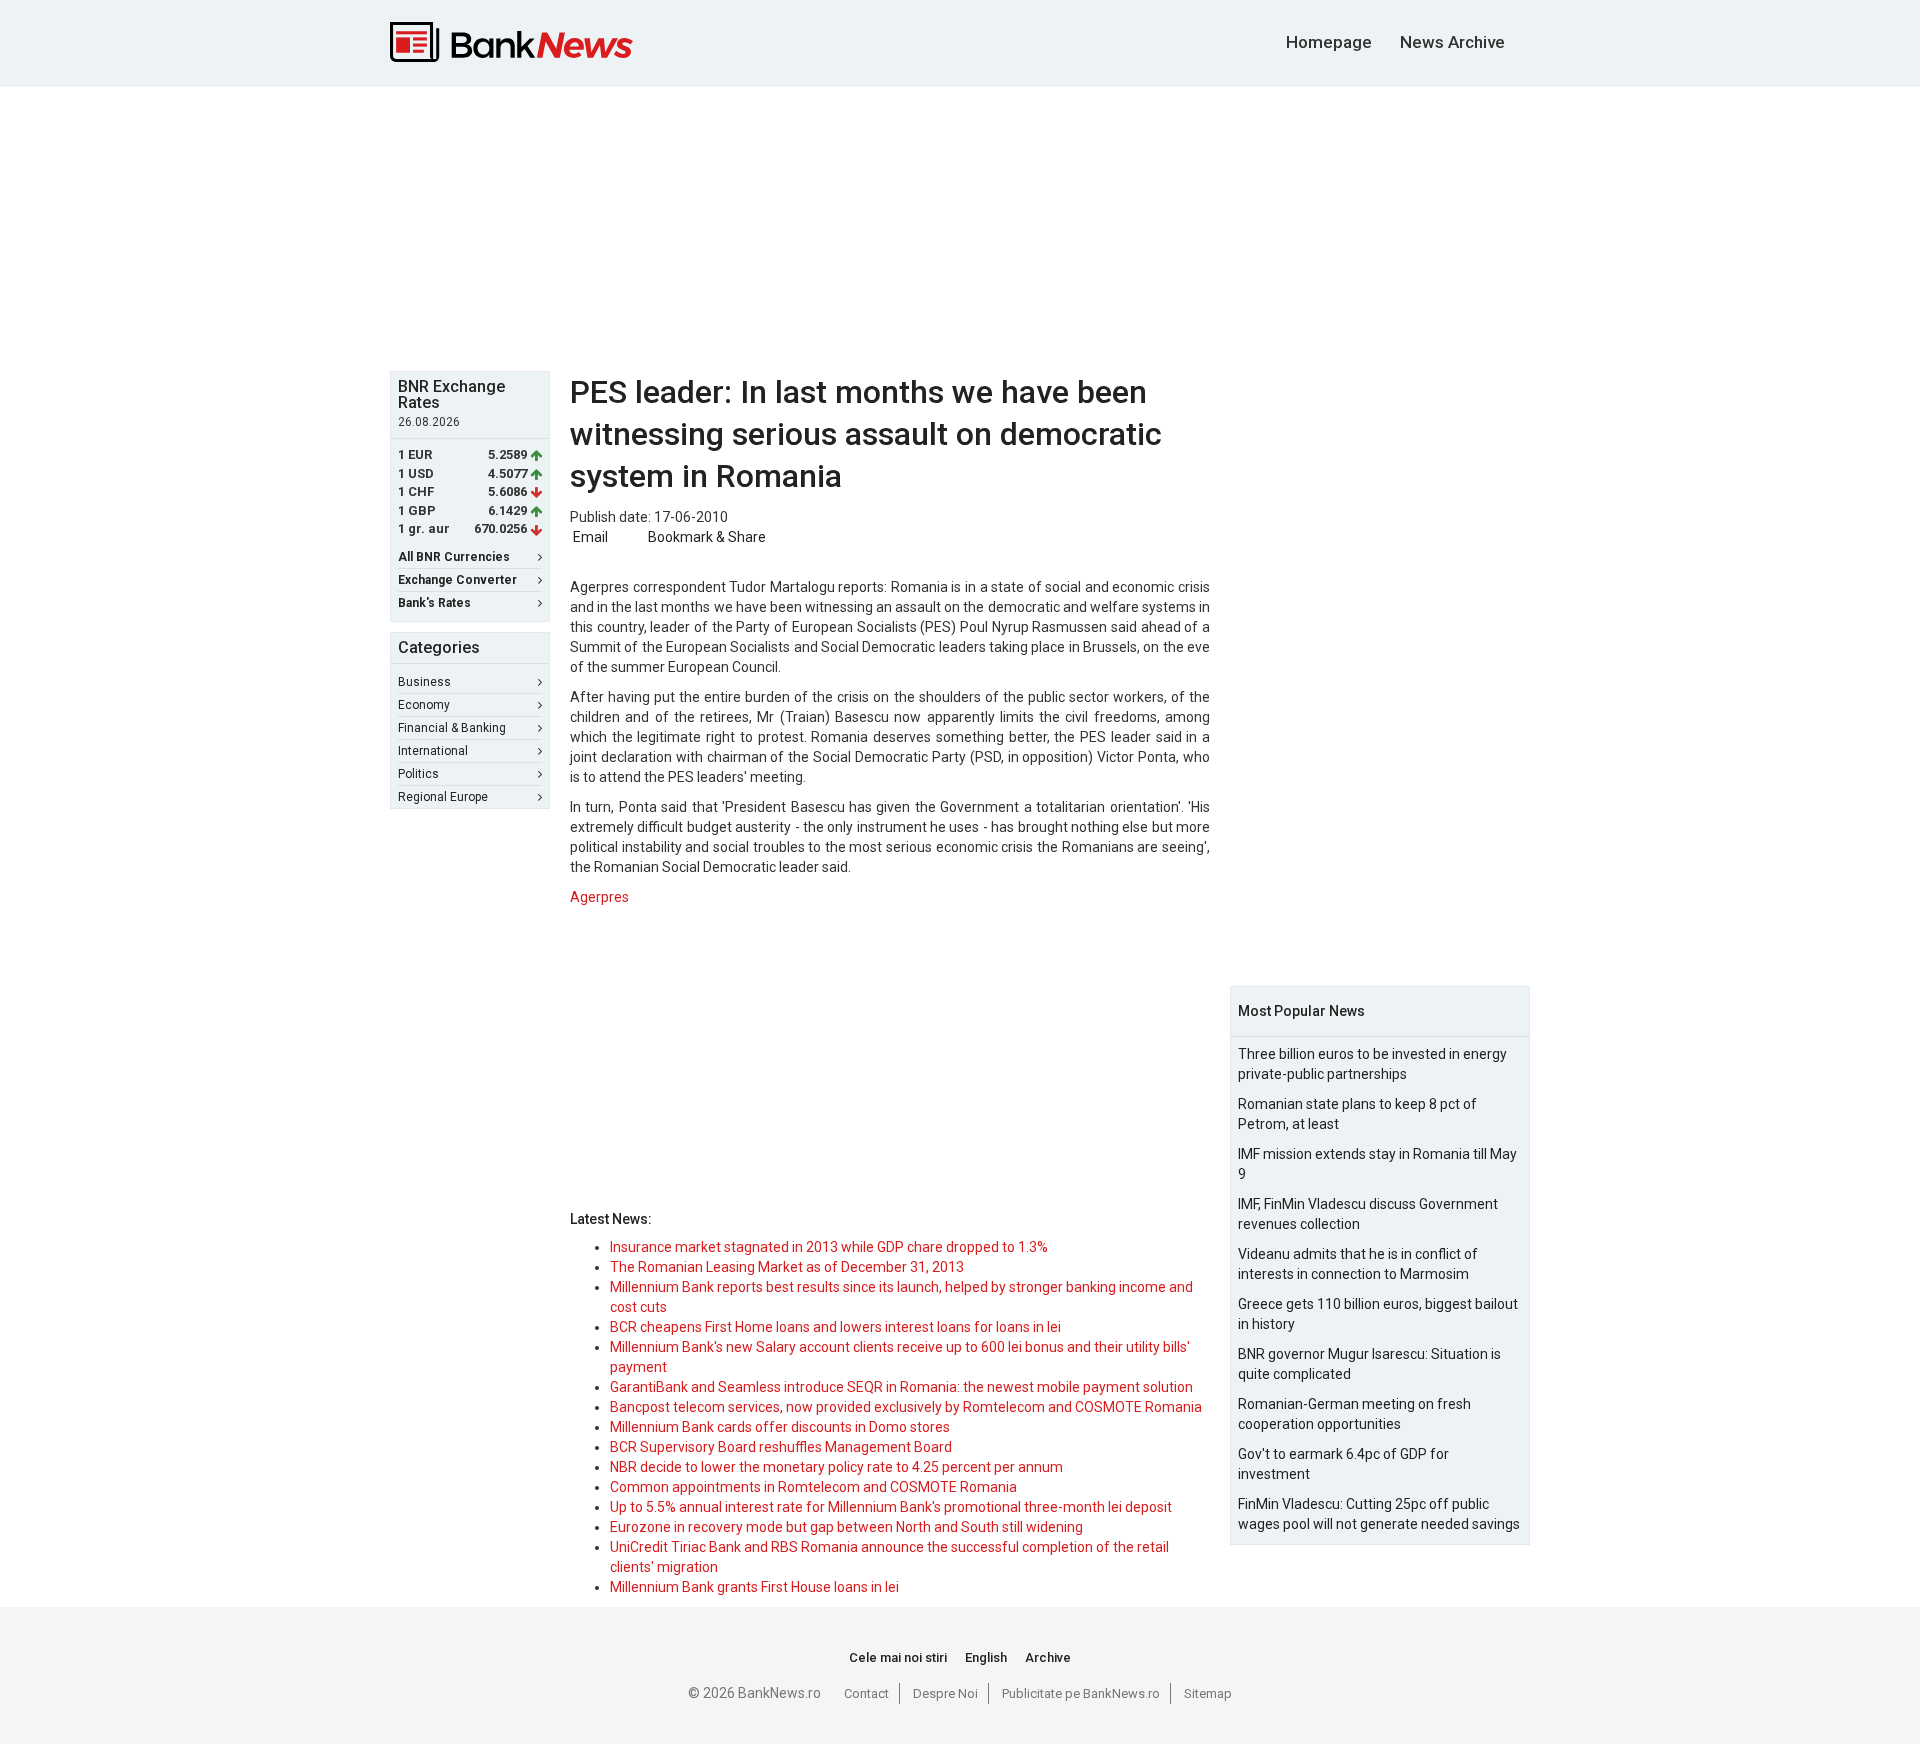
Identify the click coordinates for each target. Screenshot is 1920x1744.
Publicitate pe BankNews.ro (1081, 1693)
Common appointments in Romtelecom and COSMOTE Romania (813, 1487)
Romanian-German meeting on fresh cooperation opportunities (1354, 1414)
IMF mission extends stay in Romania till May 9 (1377, 1164)
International (433, 751)
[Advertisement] (960, 226)
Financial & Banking (452, 728)
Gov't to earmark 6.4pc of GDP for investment (1343, 1464)
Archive (1048, 1657)
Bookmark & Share (707, 537)
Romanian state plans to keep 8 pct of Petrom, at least (1357, 1114)
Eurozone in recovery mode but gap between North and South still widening (846, 1527)
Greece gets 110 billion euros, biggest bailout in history (1378, 1314)
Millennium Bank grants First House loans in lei (754, 1587)
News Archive (1452, 42)
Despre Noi (945, 1693)
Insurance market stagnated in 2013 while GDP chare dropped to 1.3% (829, 1247)
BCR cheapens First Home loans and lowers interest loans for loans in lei (835, 1327)
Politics (418, 774)
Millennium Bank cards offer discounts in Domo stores (780, 1427)
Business (424, 682)
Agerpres (599, 897)
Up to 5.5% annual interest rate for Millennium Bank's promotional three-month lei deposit (891, 1507)
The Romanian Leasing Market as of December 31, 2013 (787, 1267)
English (986, 1657)
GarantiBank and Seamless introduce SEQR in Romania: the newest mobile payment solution (901, 1387)
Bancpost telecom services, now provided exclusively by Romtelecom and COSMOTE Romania (906, 1407)
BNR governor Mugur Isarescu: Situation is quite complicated (1369, 1364)
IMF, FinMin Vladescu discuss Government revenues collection (1368, 1214)
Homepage (1329, 42)
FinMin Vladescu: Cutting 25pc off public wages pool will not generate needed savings (1379, 1514)
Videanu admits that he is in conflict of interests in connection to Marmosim (1358, 1264)
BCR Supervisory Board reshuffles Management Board (781, 1447)
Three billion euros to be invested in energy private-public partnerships (1372, 1064)
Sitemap (1208, 1693)
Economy (424, 705)
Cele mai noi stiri (898, 1657)
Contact (866, 1693)
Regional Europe (443, 797)
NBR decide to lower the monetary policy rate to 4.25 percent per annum (836, 1467)
